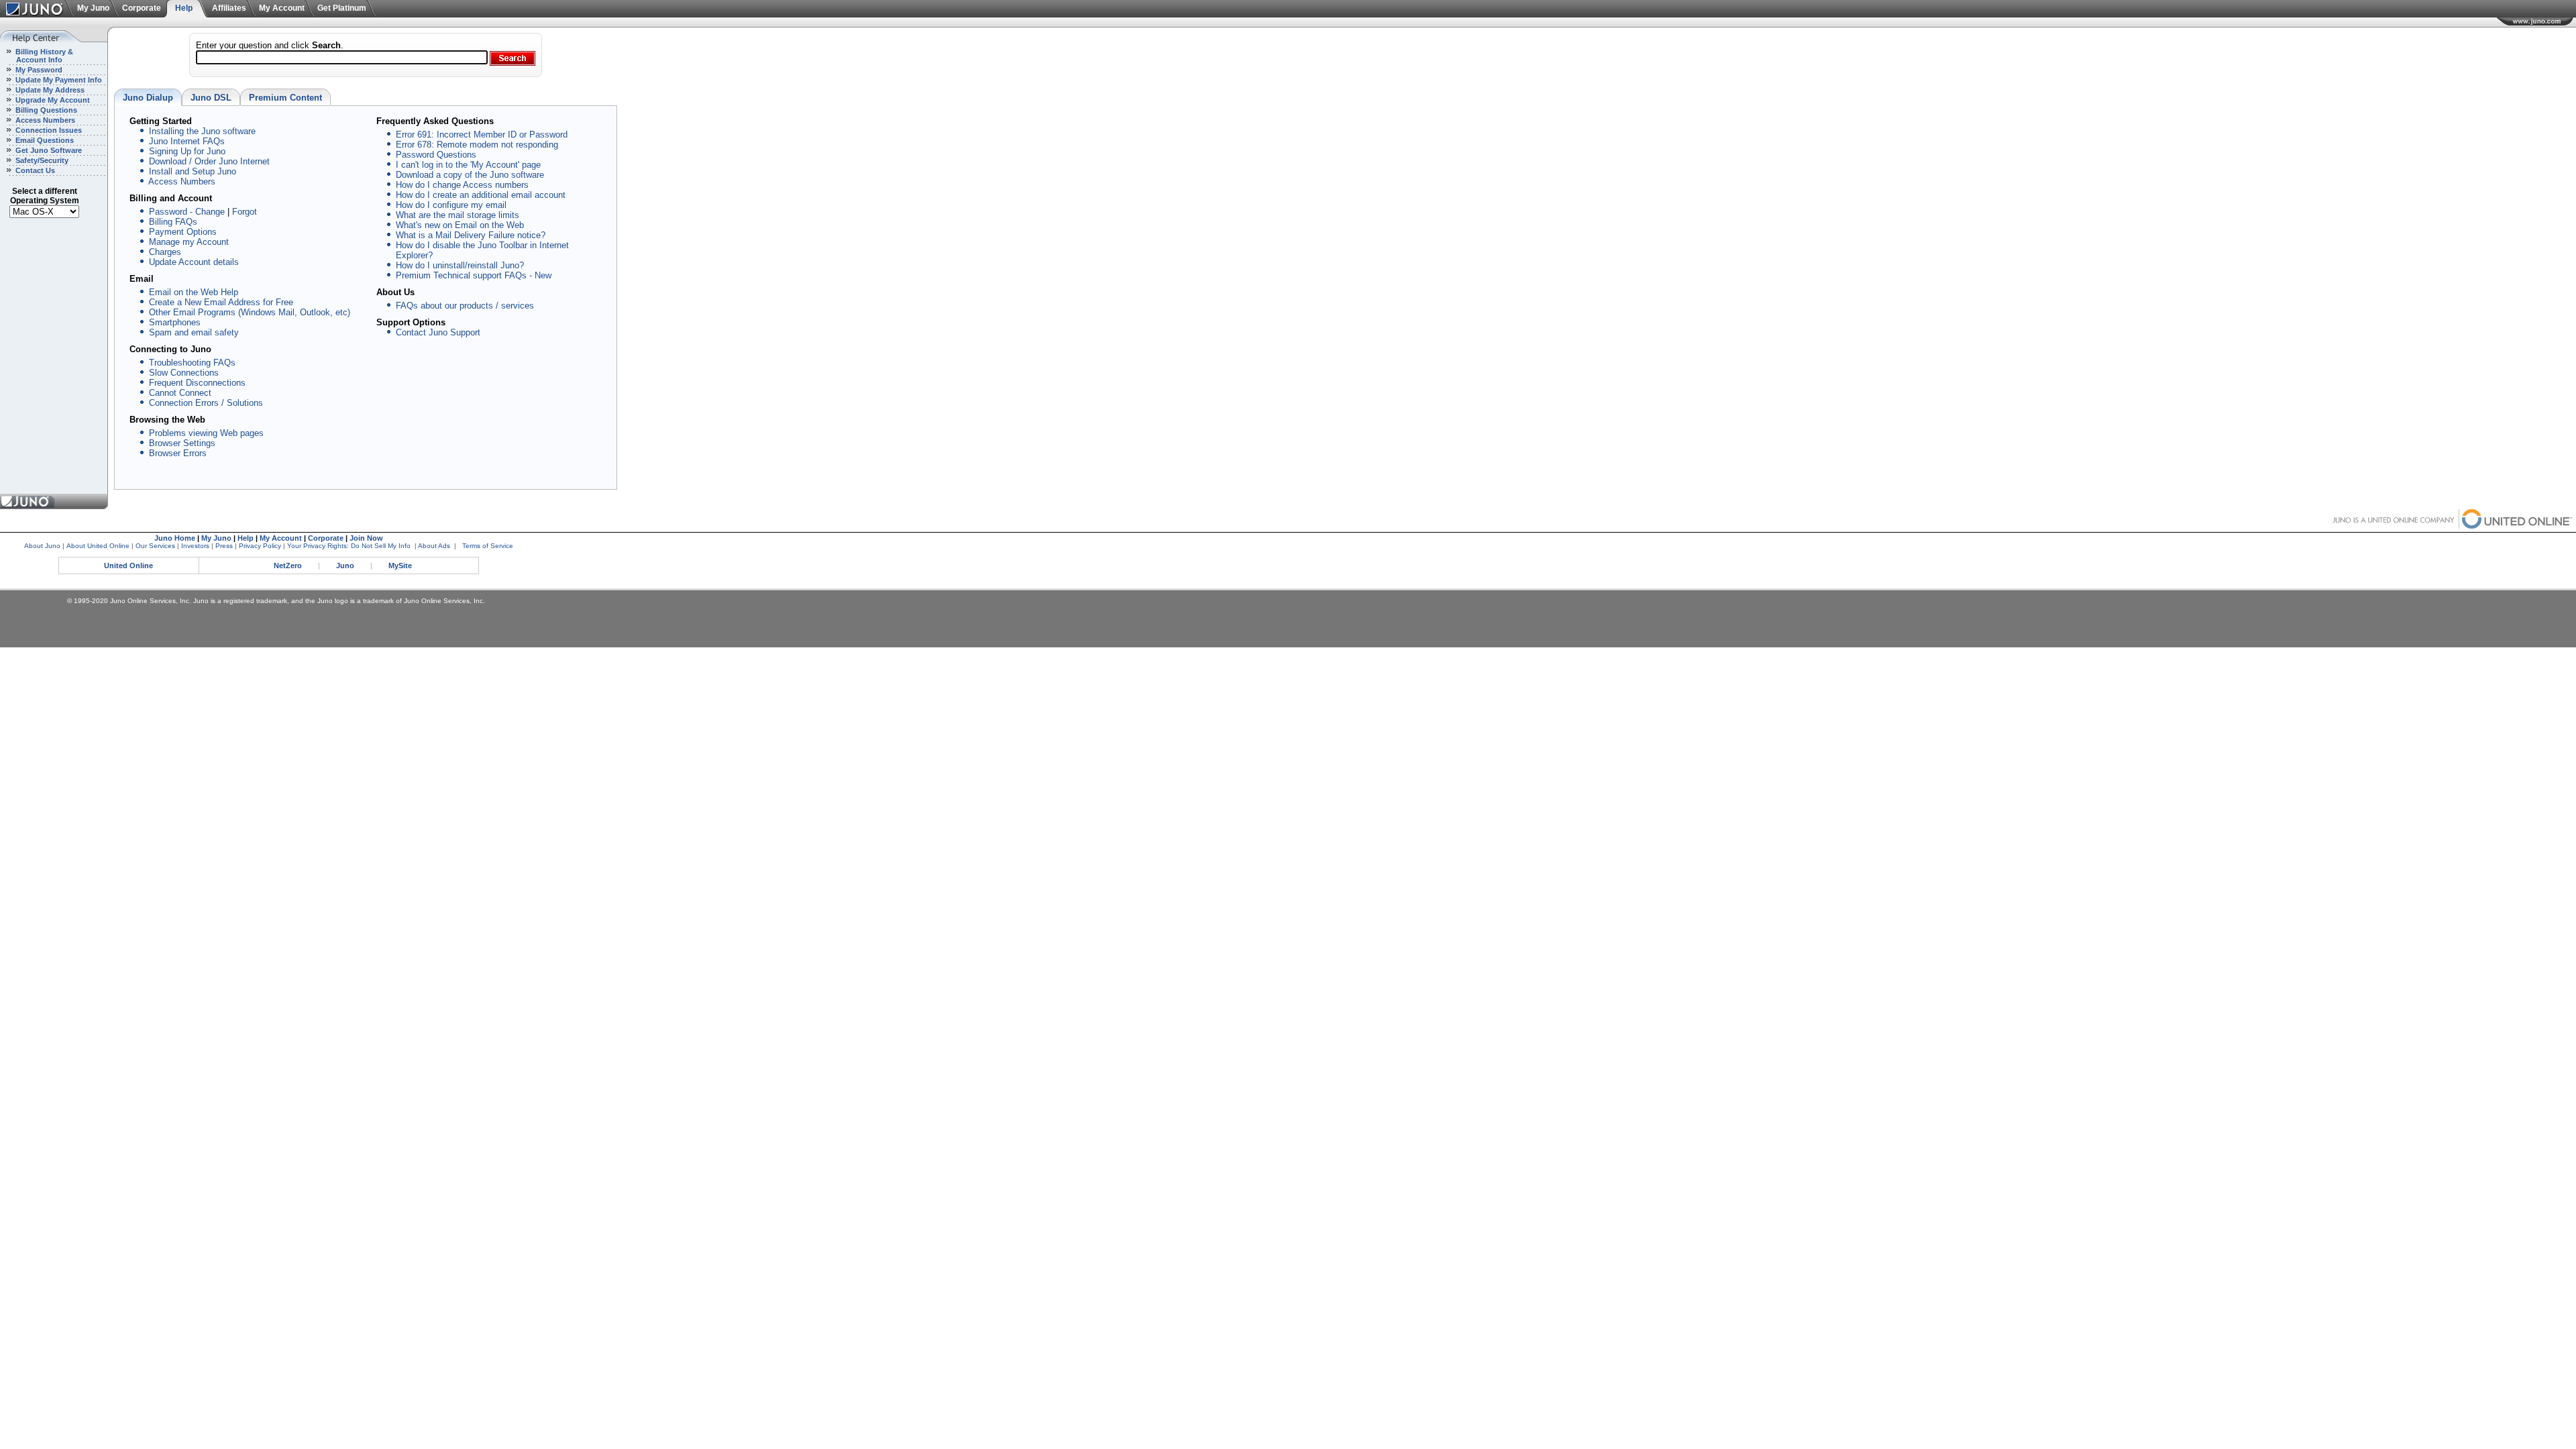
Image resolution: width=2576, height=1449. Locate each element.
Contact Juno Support (438, 332)
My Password (38, 70)
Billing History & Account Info (37, 56)
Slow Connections (184, 373)
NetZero (288, 566)
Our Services (155, 546)
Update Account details (194, 262)
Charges (165, 252)
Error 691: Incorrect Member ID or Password (482, 135)
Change (210, 212)
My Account (282, 8)
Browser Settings (182, 443)
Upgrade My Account (52, 100)
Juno (345, 566)
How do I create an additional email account (481, 195)
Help (184, 8)
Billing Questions (45, 110)
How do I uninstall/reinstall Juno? (460, 265)
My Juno (93, 8)
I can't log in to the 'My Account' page (468, 165)
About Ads (434, 546)
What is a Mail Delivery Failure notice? (471, 235)
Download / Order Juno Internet (209, 161)
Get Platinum (342, 8)
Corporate (142, 8)
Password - (171, 212)
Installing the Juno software (202, 131)
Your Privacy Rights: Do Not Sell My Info (349, 546)
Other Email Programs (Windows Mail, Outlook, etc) (250, 312)
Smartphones (175, 322)
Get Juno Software (48, 150)
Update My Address (49, 90)
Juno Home (175, 538)
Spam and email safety (194, 332)
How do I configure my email (451, 205)
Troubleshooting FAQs (192, 363)
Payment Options (183, 232)
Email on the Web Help (194, 292)
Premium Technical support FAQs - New (474, 275)
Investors (195, 546)
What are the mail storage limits (458, 215)
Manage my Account (189, 242)
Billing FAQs (173, 222)
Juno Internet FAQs (187, 141)
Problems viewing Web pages (206, 433)
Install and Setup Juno (193, 171)
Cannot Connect (180, 393)
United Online (128, 566)
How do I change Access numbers (462, 185)
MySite (400, 566)
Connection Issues (48, 130)
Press (224, 546)
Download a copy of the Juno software (470, 175)
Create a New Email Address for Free (221, 302)
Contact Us (34, 170)
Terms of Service (488, 546)
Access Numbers (44, 120)
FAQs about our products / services (465, 306)
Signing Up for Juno (187, 151)
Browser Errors (178, 453)
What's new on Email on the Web (460, 225)
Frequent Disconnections (197, 383)
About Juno (42, 546)
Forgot (245, 212)
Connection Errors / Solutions (206, 403)
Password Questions (436, 155)
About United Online (98, 546)
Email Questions (44, 140)
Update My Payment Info (58, 80)
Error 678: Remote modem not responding (477, 145)
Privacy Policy (260, 546)
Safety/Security (41, 160)
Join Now (366, 538)
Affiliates (229, 8)
